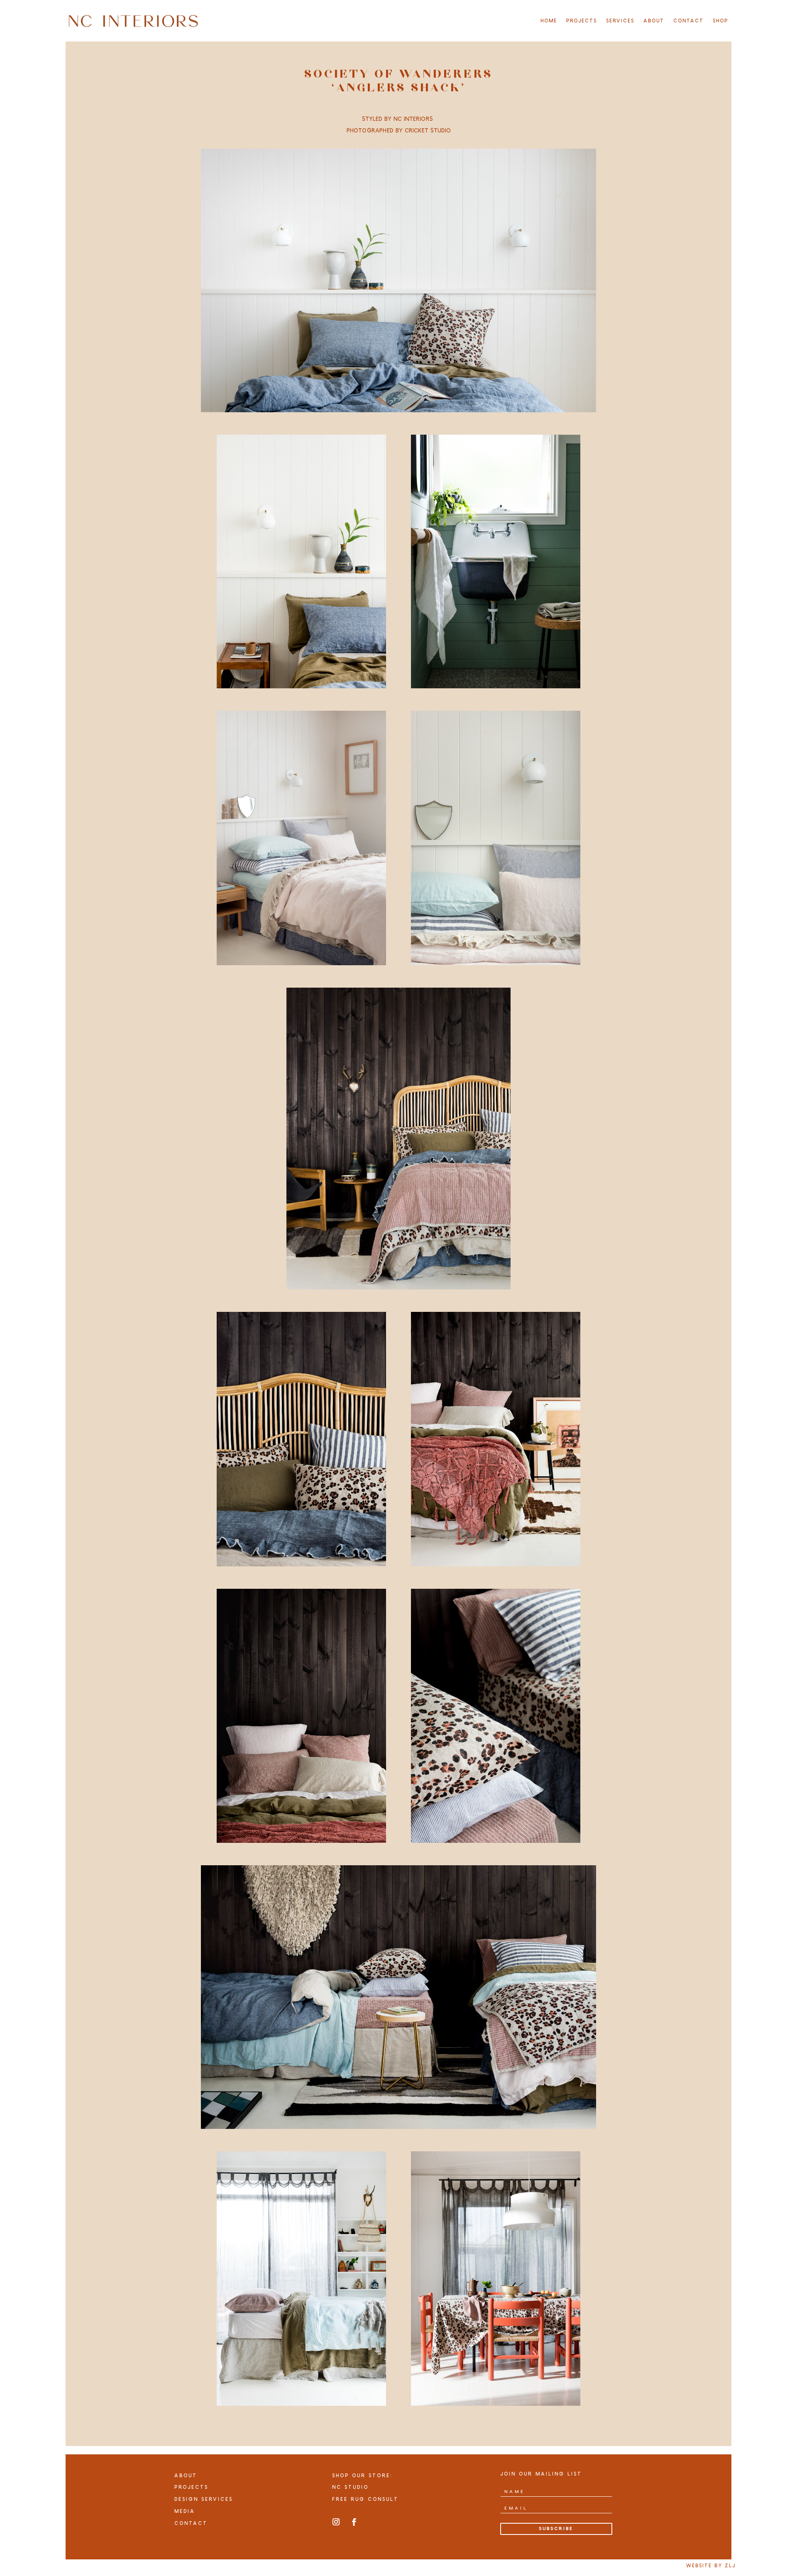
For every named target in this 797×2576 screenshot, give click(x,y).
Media (185, 2511)
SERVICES (620, 21)
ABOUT (654, 21)
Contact (191, 2523)
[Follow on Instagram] (336, 2522)
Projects (191, 2487)
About (186, 2476)
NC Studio (350, 2487)
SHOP (720, 21)
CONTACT (688, 21)
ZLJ (730, 2566)
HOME (549, 21)
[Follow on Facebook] (354, 2522)
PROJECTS (582, 21)
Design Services (204, 2499)
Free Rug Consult (365, 2499)
